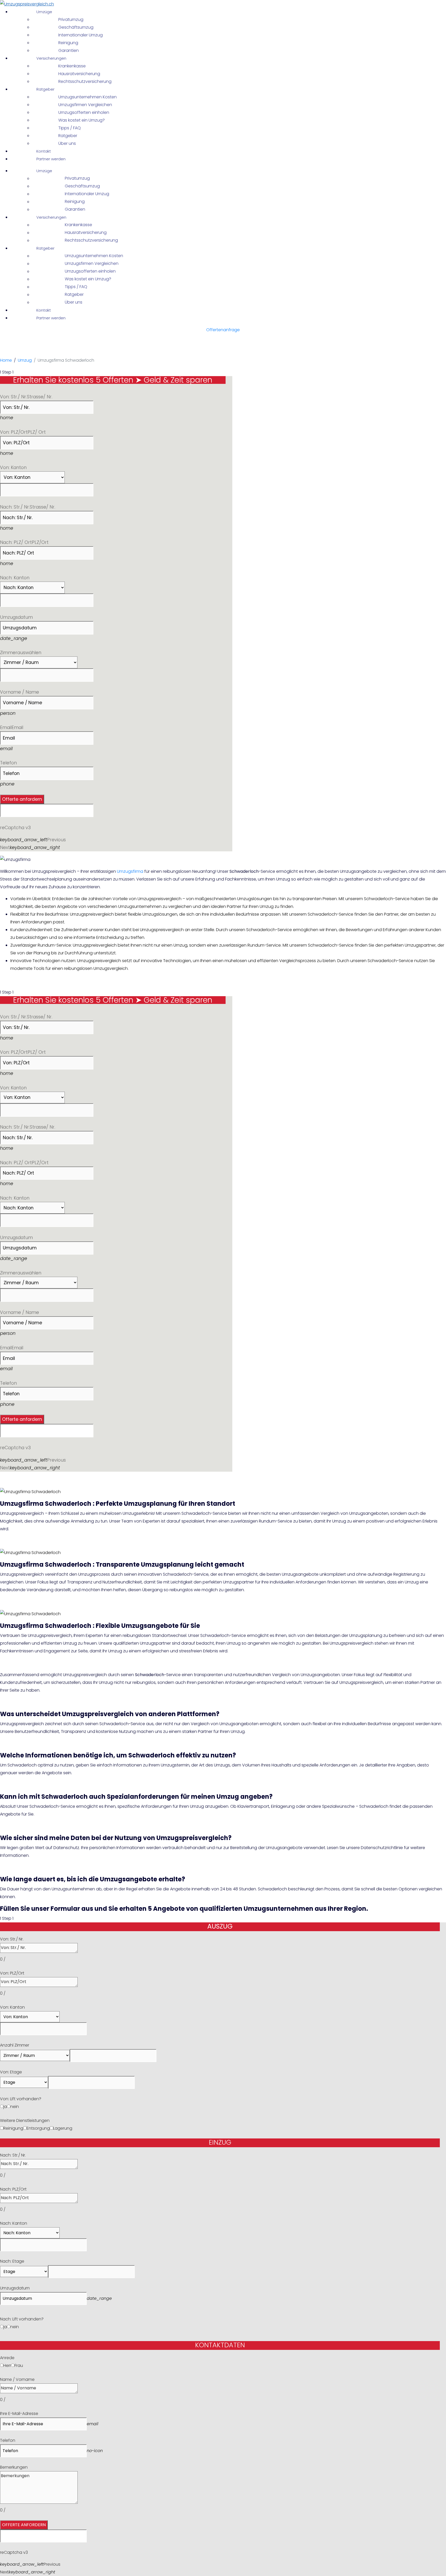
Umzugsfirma (130, 871)
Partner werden (51, 159)
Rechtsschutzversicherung (85, 81)
